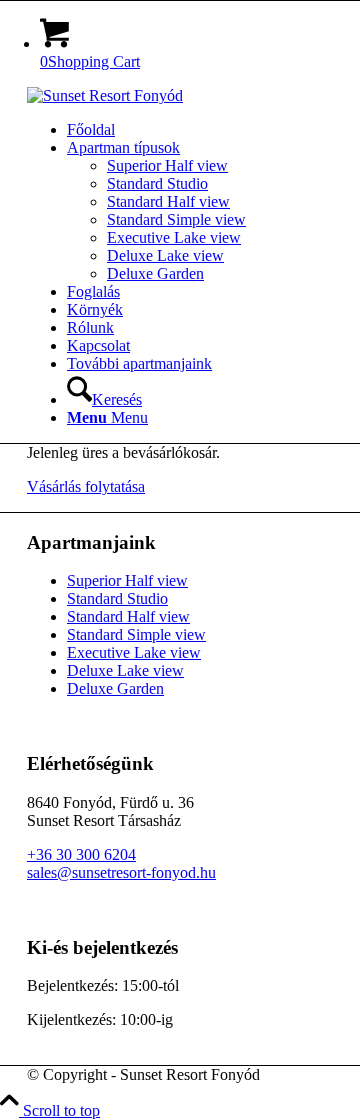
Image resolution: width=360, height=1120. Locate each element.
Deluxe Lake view (125, 670)
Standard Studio (117, 598)
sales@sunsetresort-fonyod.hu (121, 872)
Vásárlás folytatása (86, 486)
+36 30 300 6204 (81, 854)
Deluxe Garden (115, 688)
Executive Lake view (134, 652)
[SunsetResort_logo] (105, 95)
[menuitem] (200, 130)
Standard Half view (128, 616)
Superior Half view (127, 580)
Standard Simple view (136, 634)
